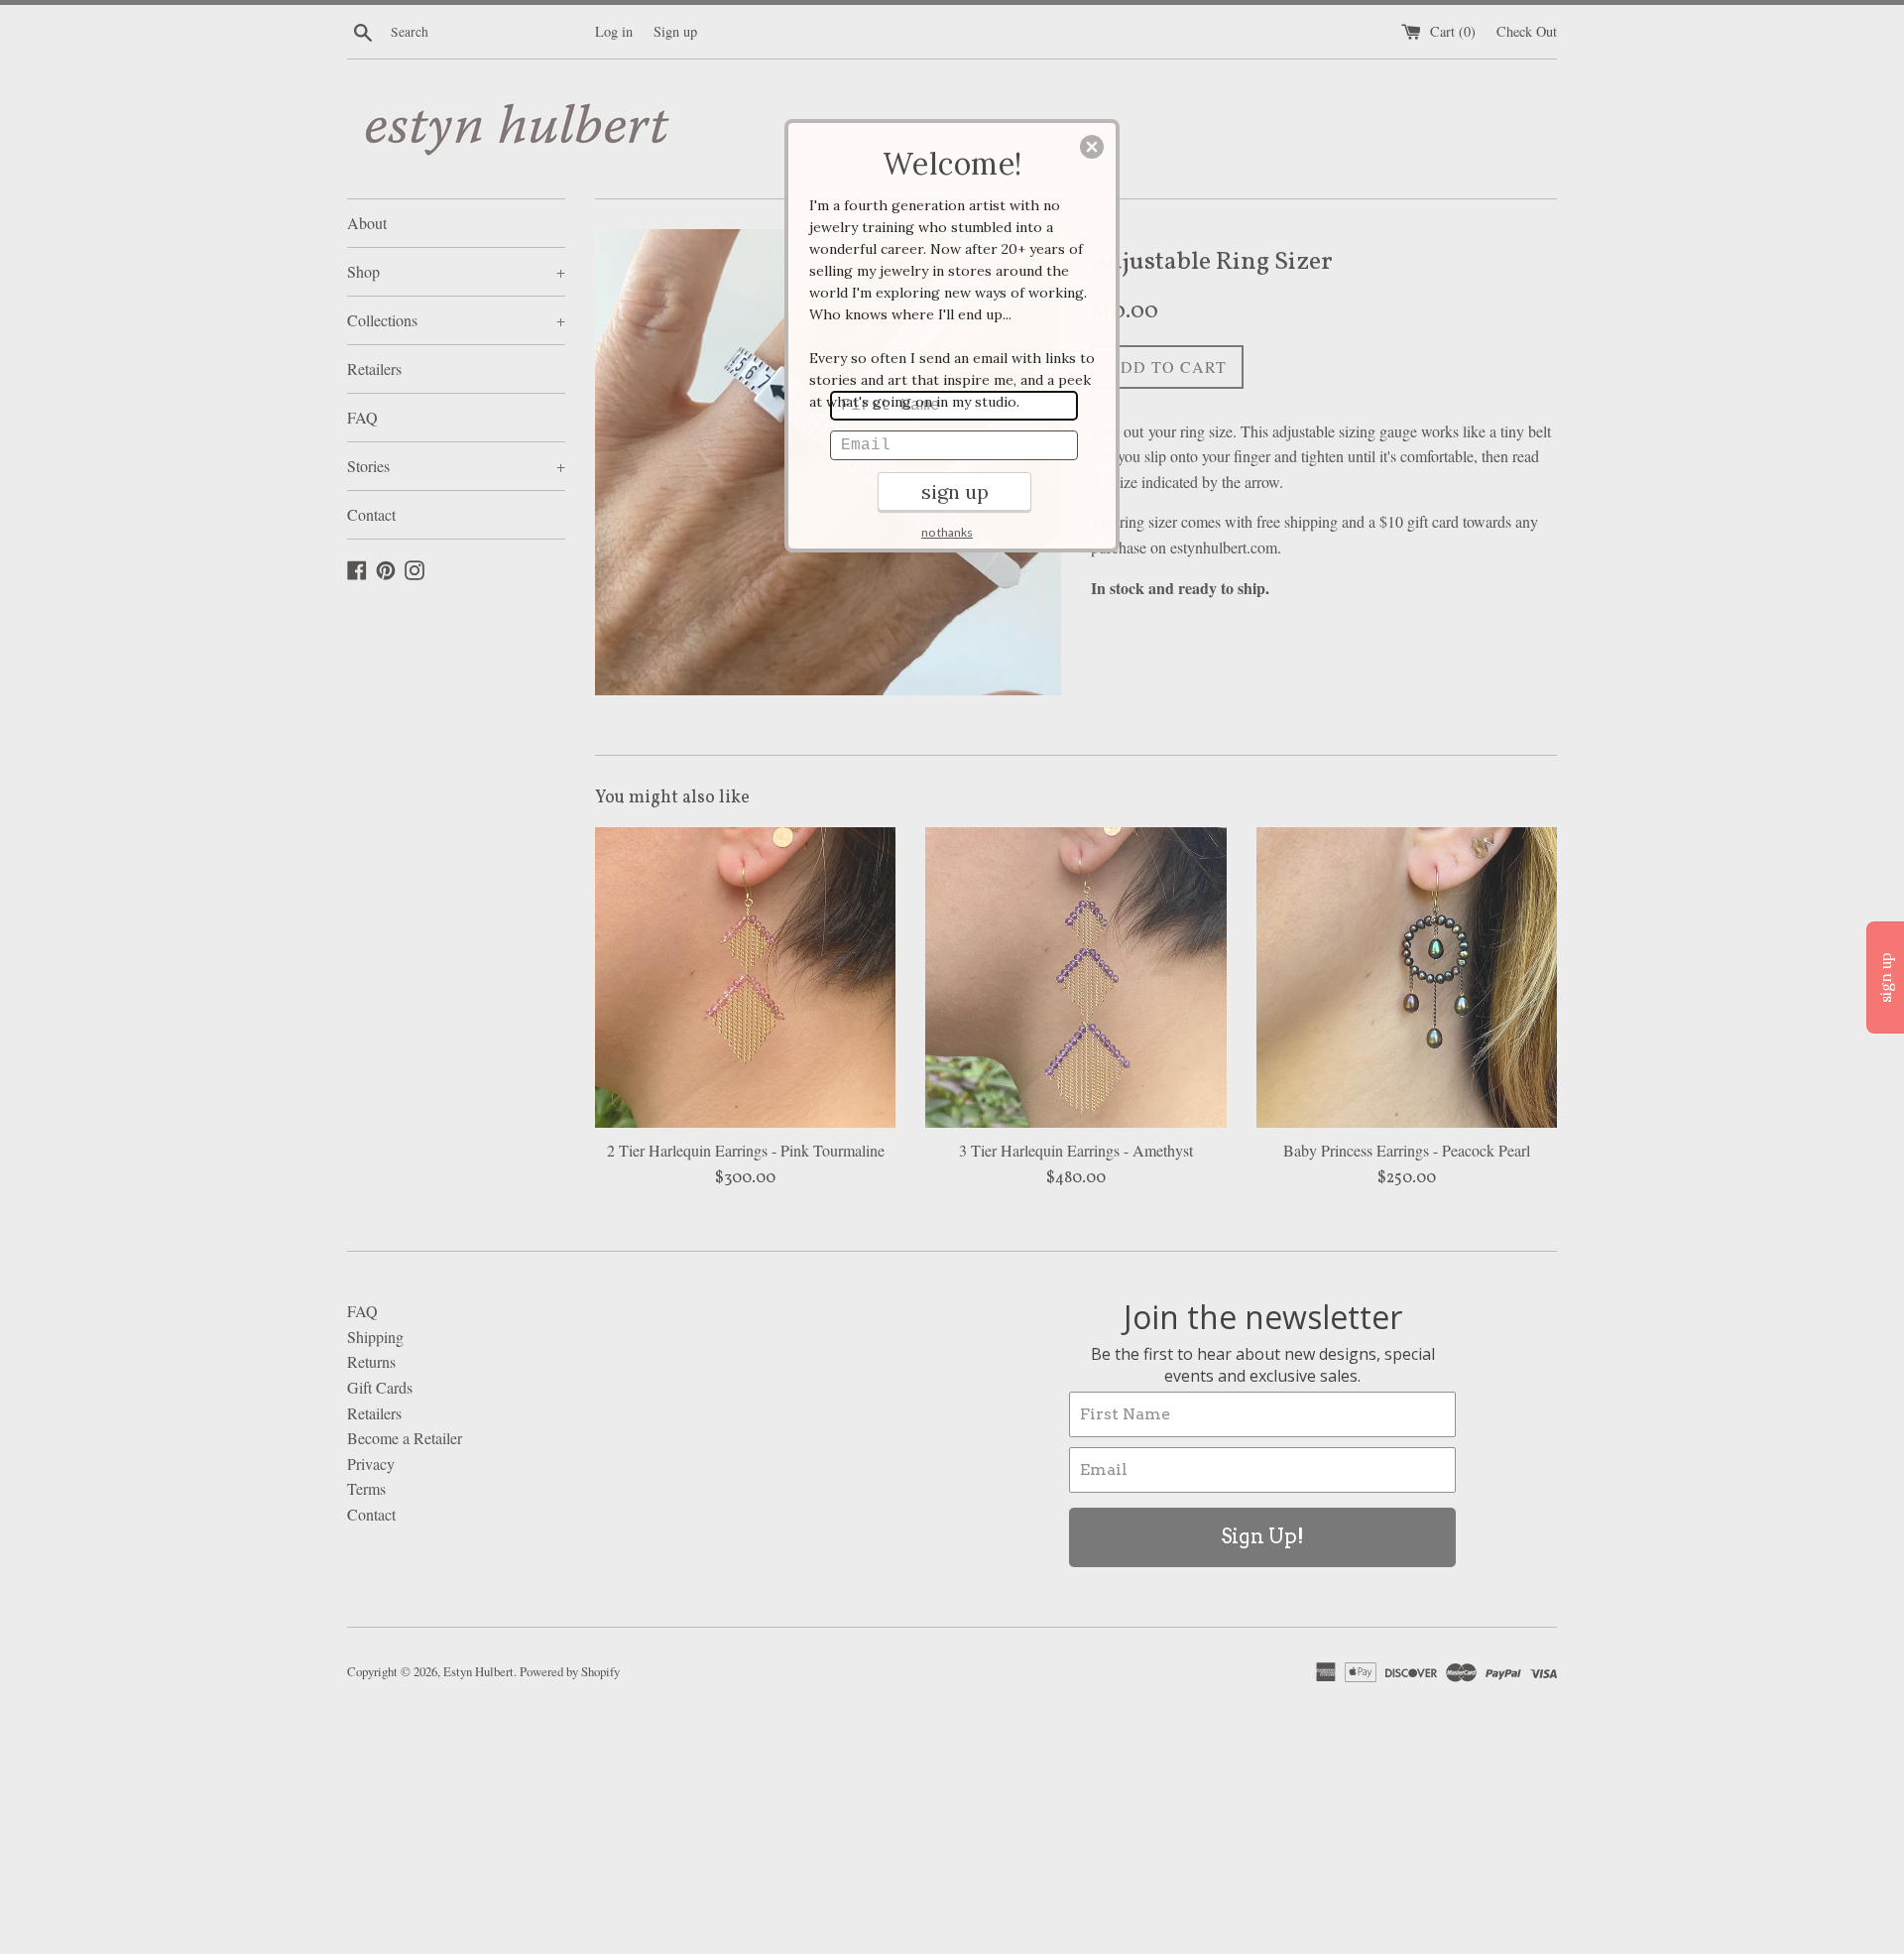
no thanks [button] (947, 532)
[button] (1092, 147)
